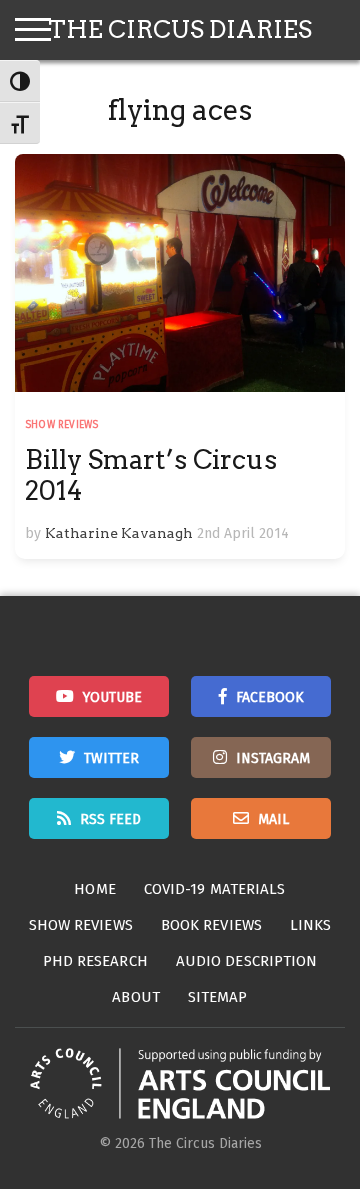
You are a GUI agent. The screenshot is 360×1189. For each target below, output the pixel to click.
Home (94, 889)
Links (311, 925)
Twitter (111, 758)
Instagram (273, 758)
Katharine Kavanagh (119, 533)
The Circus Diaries (180, 29)
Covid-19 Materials (215, 889)
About (136, 997)
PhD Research (95, 961)
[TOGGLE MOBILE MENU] (33, 30)
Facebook (270, 697)
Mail (273, 819)
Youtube (112, 697)
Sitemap (218, 997)
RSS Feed (110, 819)
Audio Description (247, 961)
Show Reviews (61, 425)
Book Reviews (211, 925)
